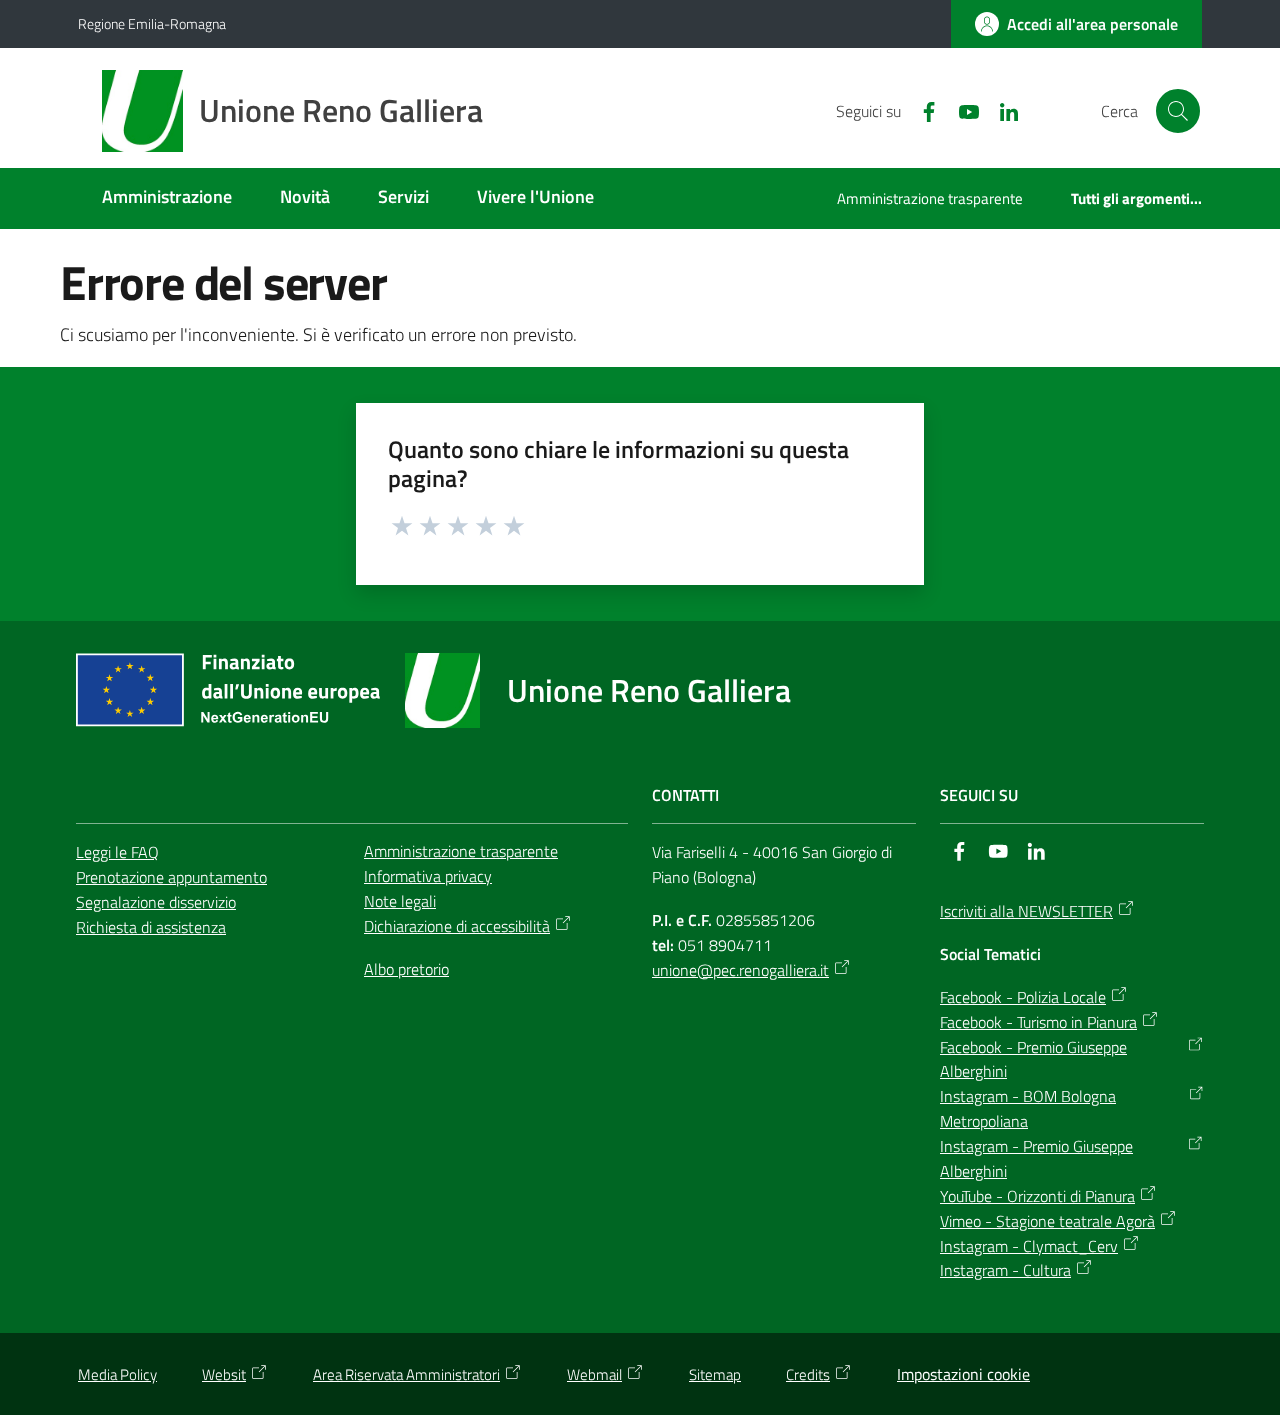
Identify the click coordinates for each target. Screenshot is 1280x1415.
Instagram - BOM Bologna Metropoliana (1028, 1108)
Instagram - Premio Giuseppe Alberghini (1036, 1158)
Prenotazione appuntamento (171, 877)
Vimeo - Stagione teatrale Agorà (1047, 1221)
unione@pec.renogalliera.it (740, 970)
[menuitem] (167, 198)
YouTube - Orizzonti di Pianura (1037, 1196)
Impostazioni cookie (963, 1374)
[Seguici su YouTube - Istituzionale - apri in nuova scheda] (961, 110)
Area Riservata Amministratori (406, 1374)
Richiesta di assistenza (151, 927)
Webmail (594, 1374)
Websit (224, 1374)
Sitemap (715, 1374)
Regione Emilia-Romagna (152, 23)
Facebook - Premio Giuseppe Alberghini (1033, 1059)
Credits (808, 1374)
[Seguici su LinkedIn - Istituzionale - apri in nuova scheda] (1001, 110)
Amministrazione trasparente (461, 851)
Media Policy (117, 1374)
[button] (1178, 111)
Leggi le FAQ (117, 852)
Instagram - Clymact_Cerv (1029, 1246)
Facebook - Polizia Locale (1023, 997)
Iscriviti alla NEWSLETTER (1026, 911)
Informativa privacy (428, 876)
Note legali (400, 901)
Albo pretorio (406, 969)
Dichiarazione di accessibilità (457, 926)
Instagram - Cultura (1005, 1270)
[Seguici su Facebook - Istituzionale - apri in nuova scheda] (921, 110)
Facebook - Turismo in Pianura (1038, 1022)
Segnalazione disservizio (156, 902)
